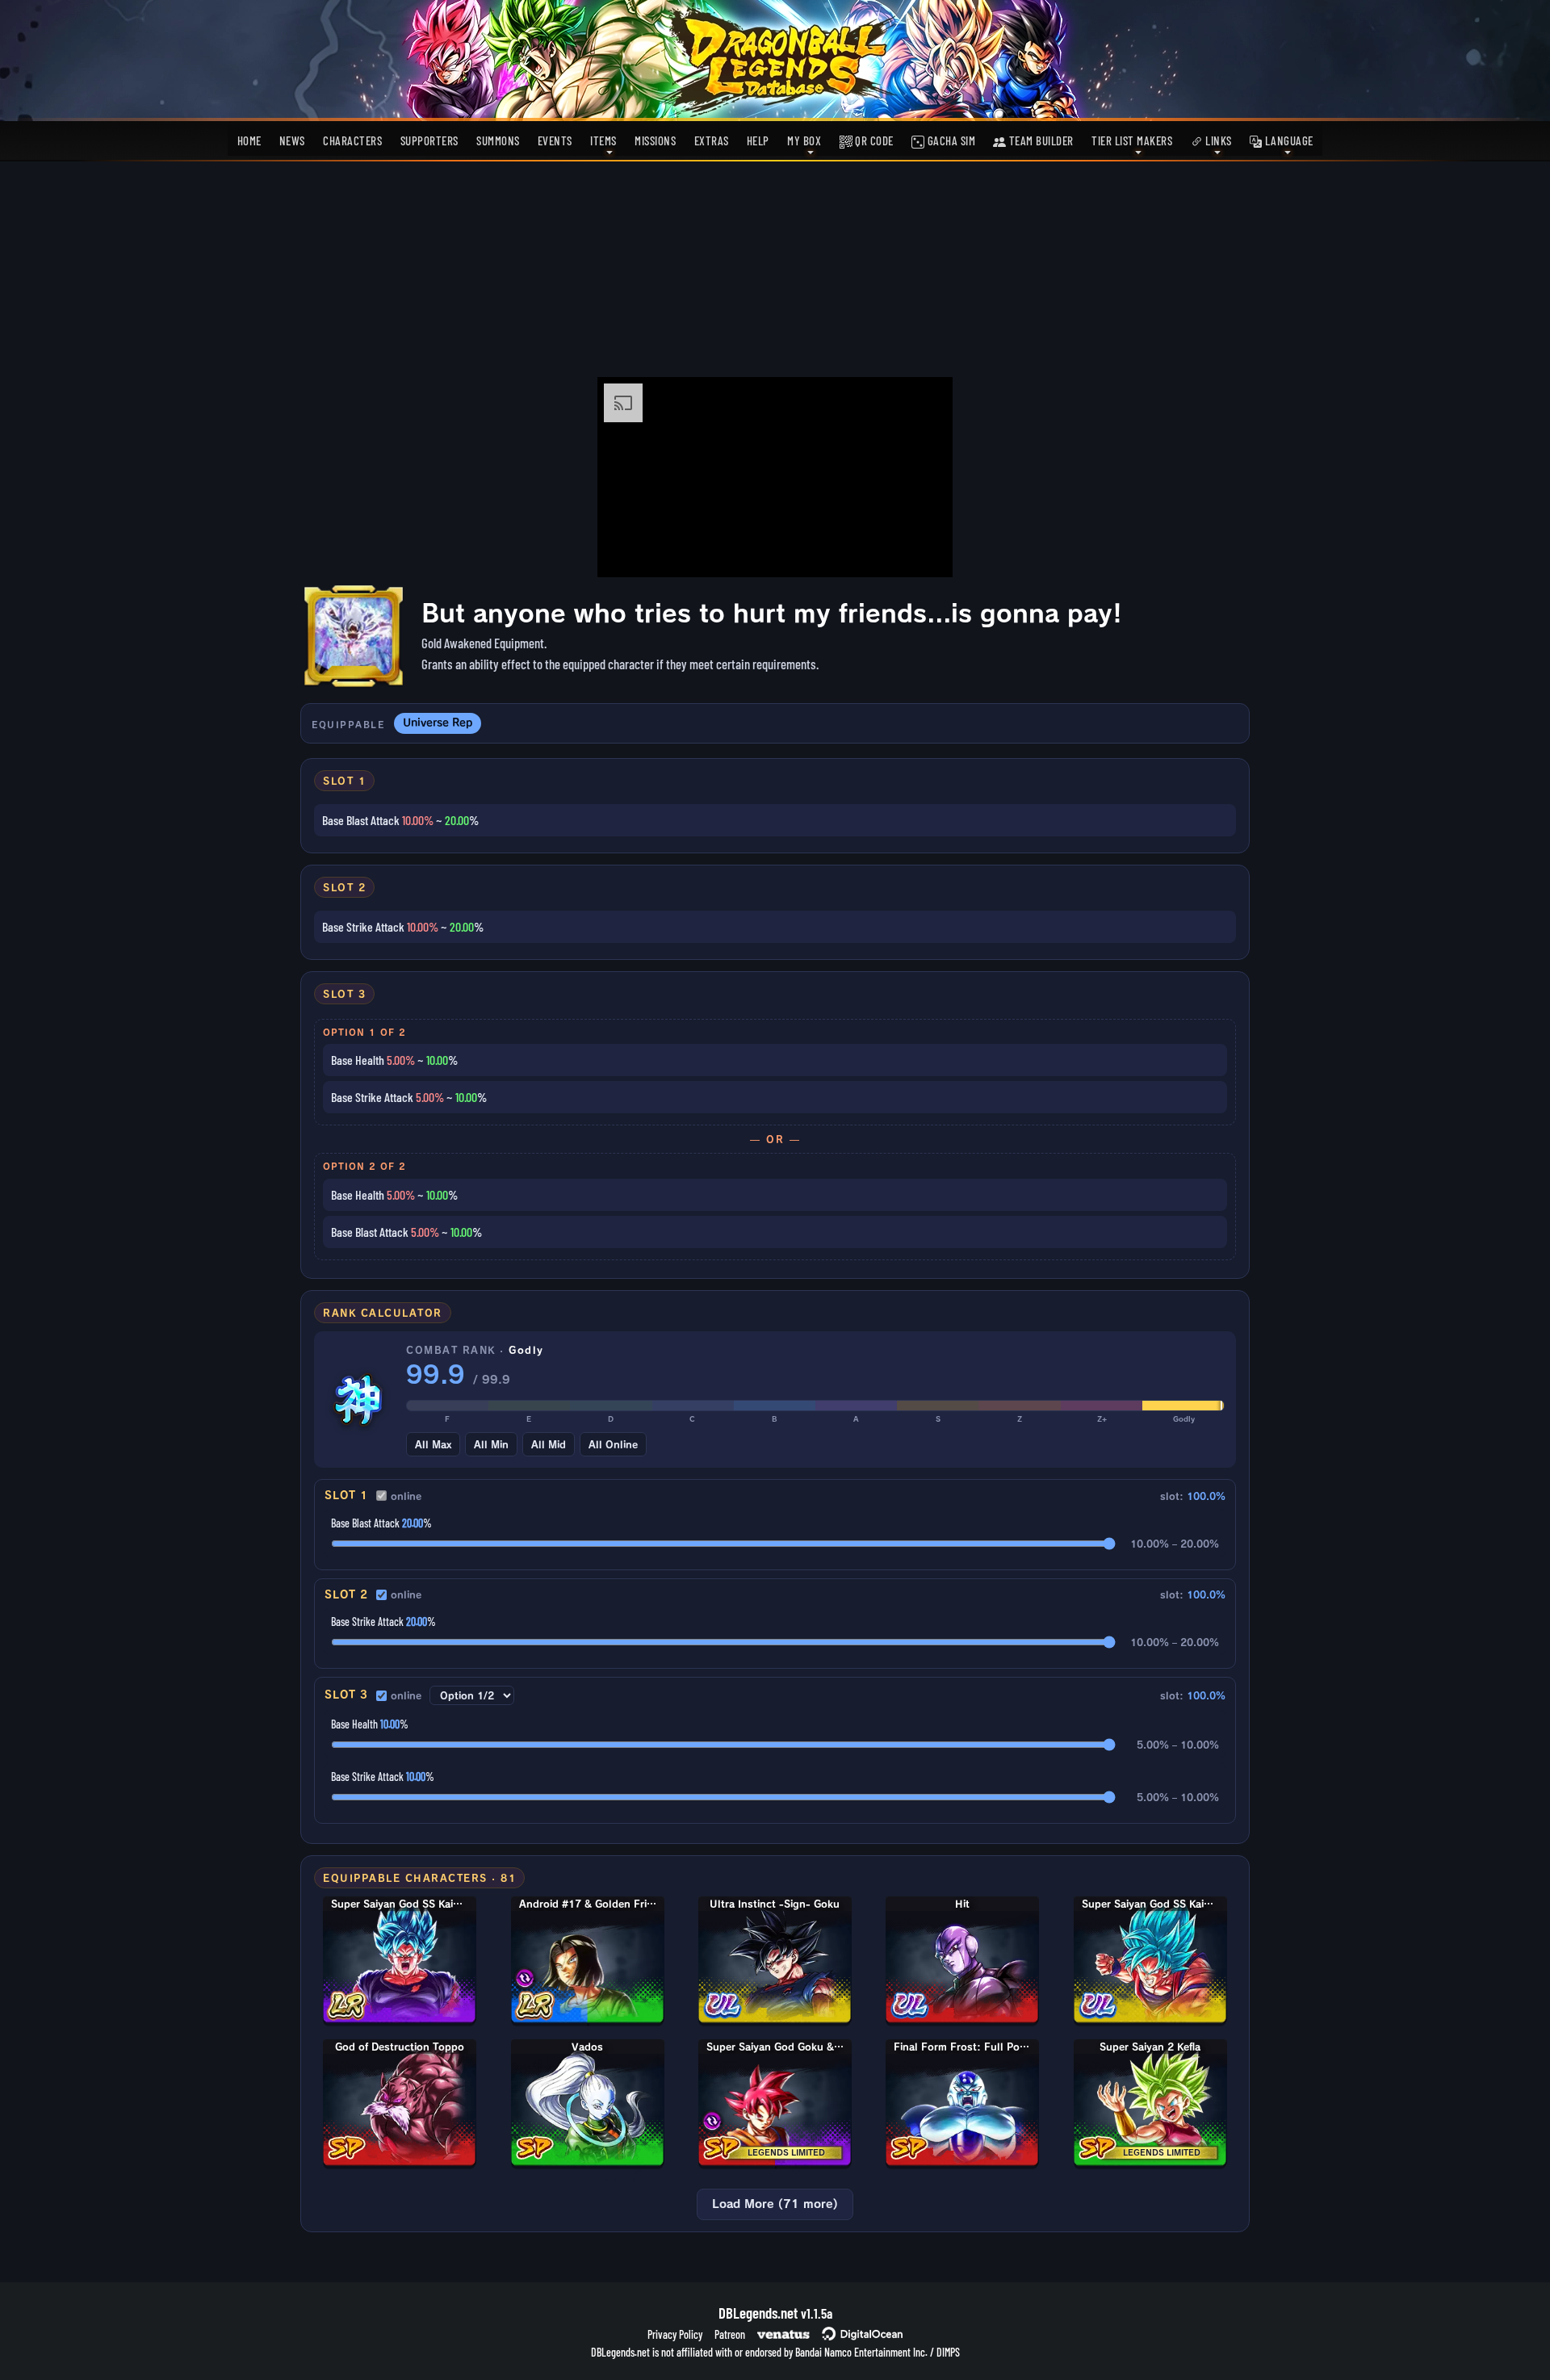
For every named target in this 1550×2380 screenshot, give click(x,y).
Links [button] (1217, 140)
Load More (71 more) (775, 2204)
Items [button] (603, 140)
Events (555, 140)
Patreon (730, 2334)
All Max (433, 1444)
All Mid (549, 1444)
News (292, 140)
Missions (655, 140)
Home (249, 140)
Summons (498, 140)
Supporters (429, 140)
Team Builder (1040, 140)
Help (758, 140)
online (406, 1496)
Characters (352, 140)
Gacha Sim (950, 140)
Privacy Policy (675, 2334)
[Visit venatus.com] (921, 551)
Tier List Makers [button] (1132, 140)
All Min (491, 1444)
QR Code (873, 140)
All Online (613, 1444)
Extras (712, 140)
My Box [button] (804, 140)
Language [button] (1288, 140)
